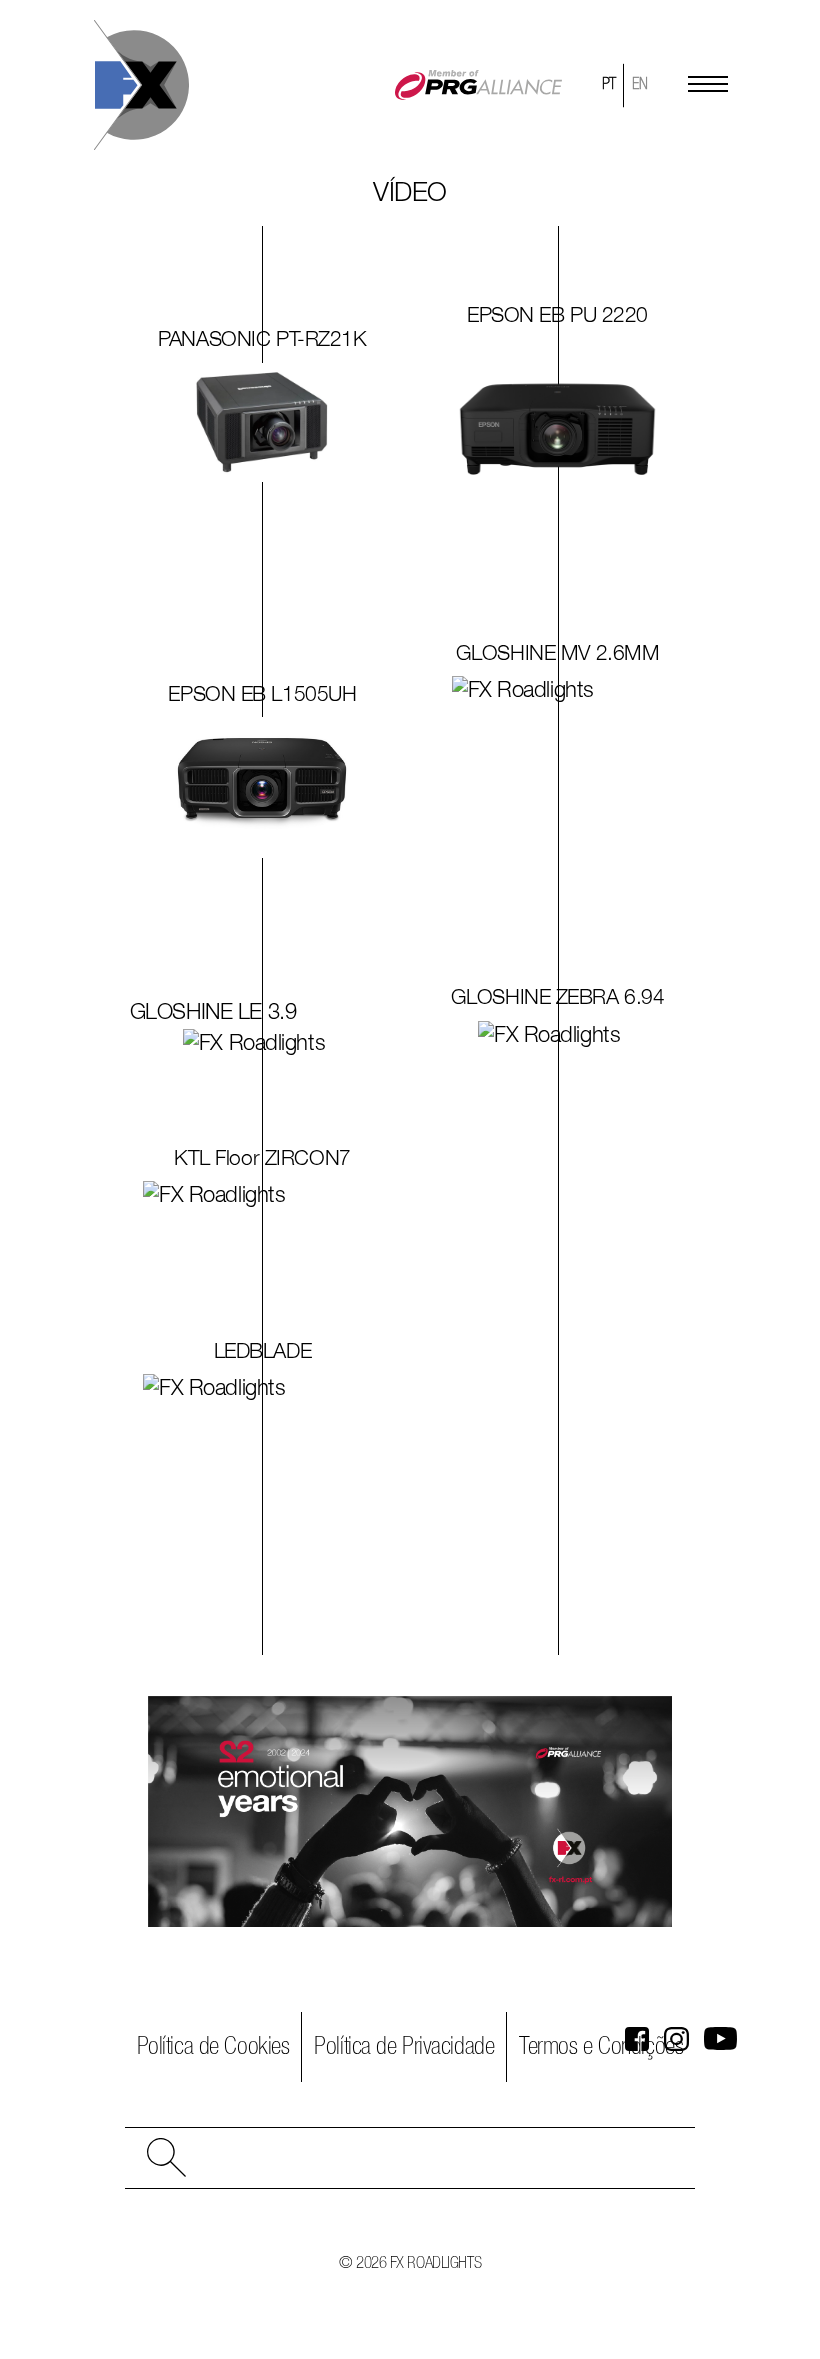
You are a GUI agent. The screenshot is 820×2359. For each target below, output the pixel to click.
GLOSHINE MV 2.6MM (558, 654)
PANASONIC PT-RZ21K (262, 340)
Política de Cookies (213, 2047)
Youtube (720, 2039)
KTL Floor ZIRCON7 (262, 1159)
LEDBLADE (262, 1352)
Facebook (637, 2039)
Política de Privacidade (404, 2047)
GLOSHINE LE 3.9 (213, 1013)
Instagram (676, 2039)
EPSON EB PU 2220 (557, 316)
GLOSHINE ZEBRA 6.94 (558, 998)
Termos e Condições (601, 2047)
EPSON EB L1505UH (262, 695)
